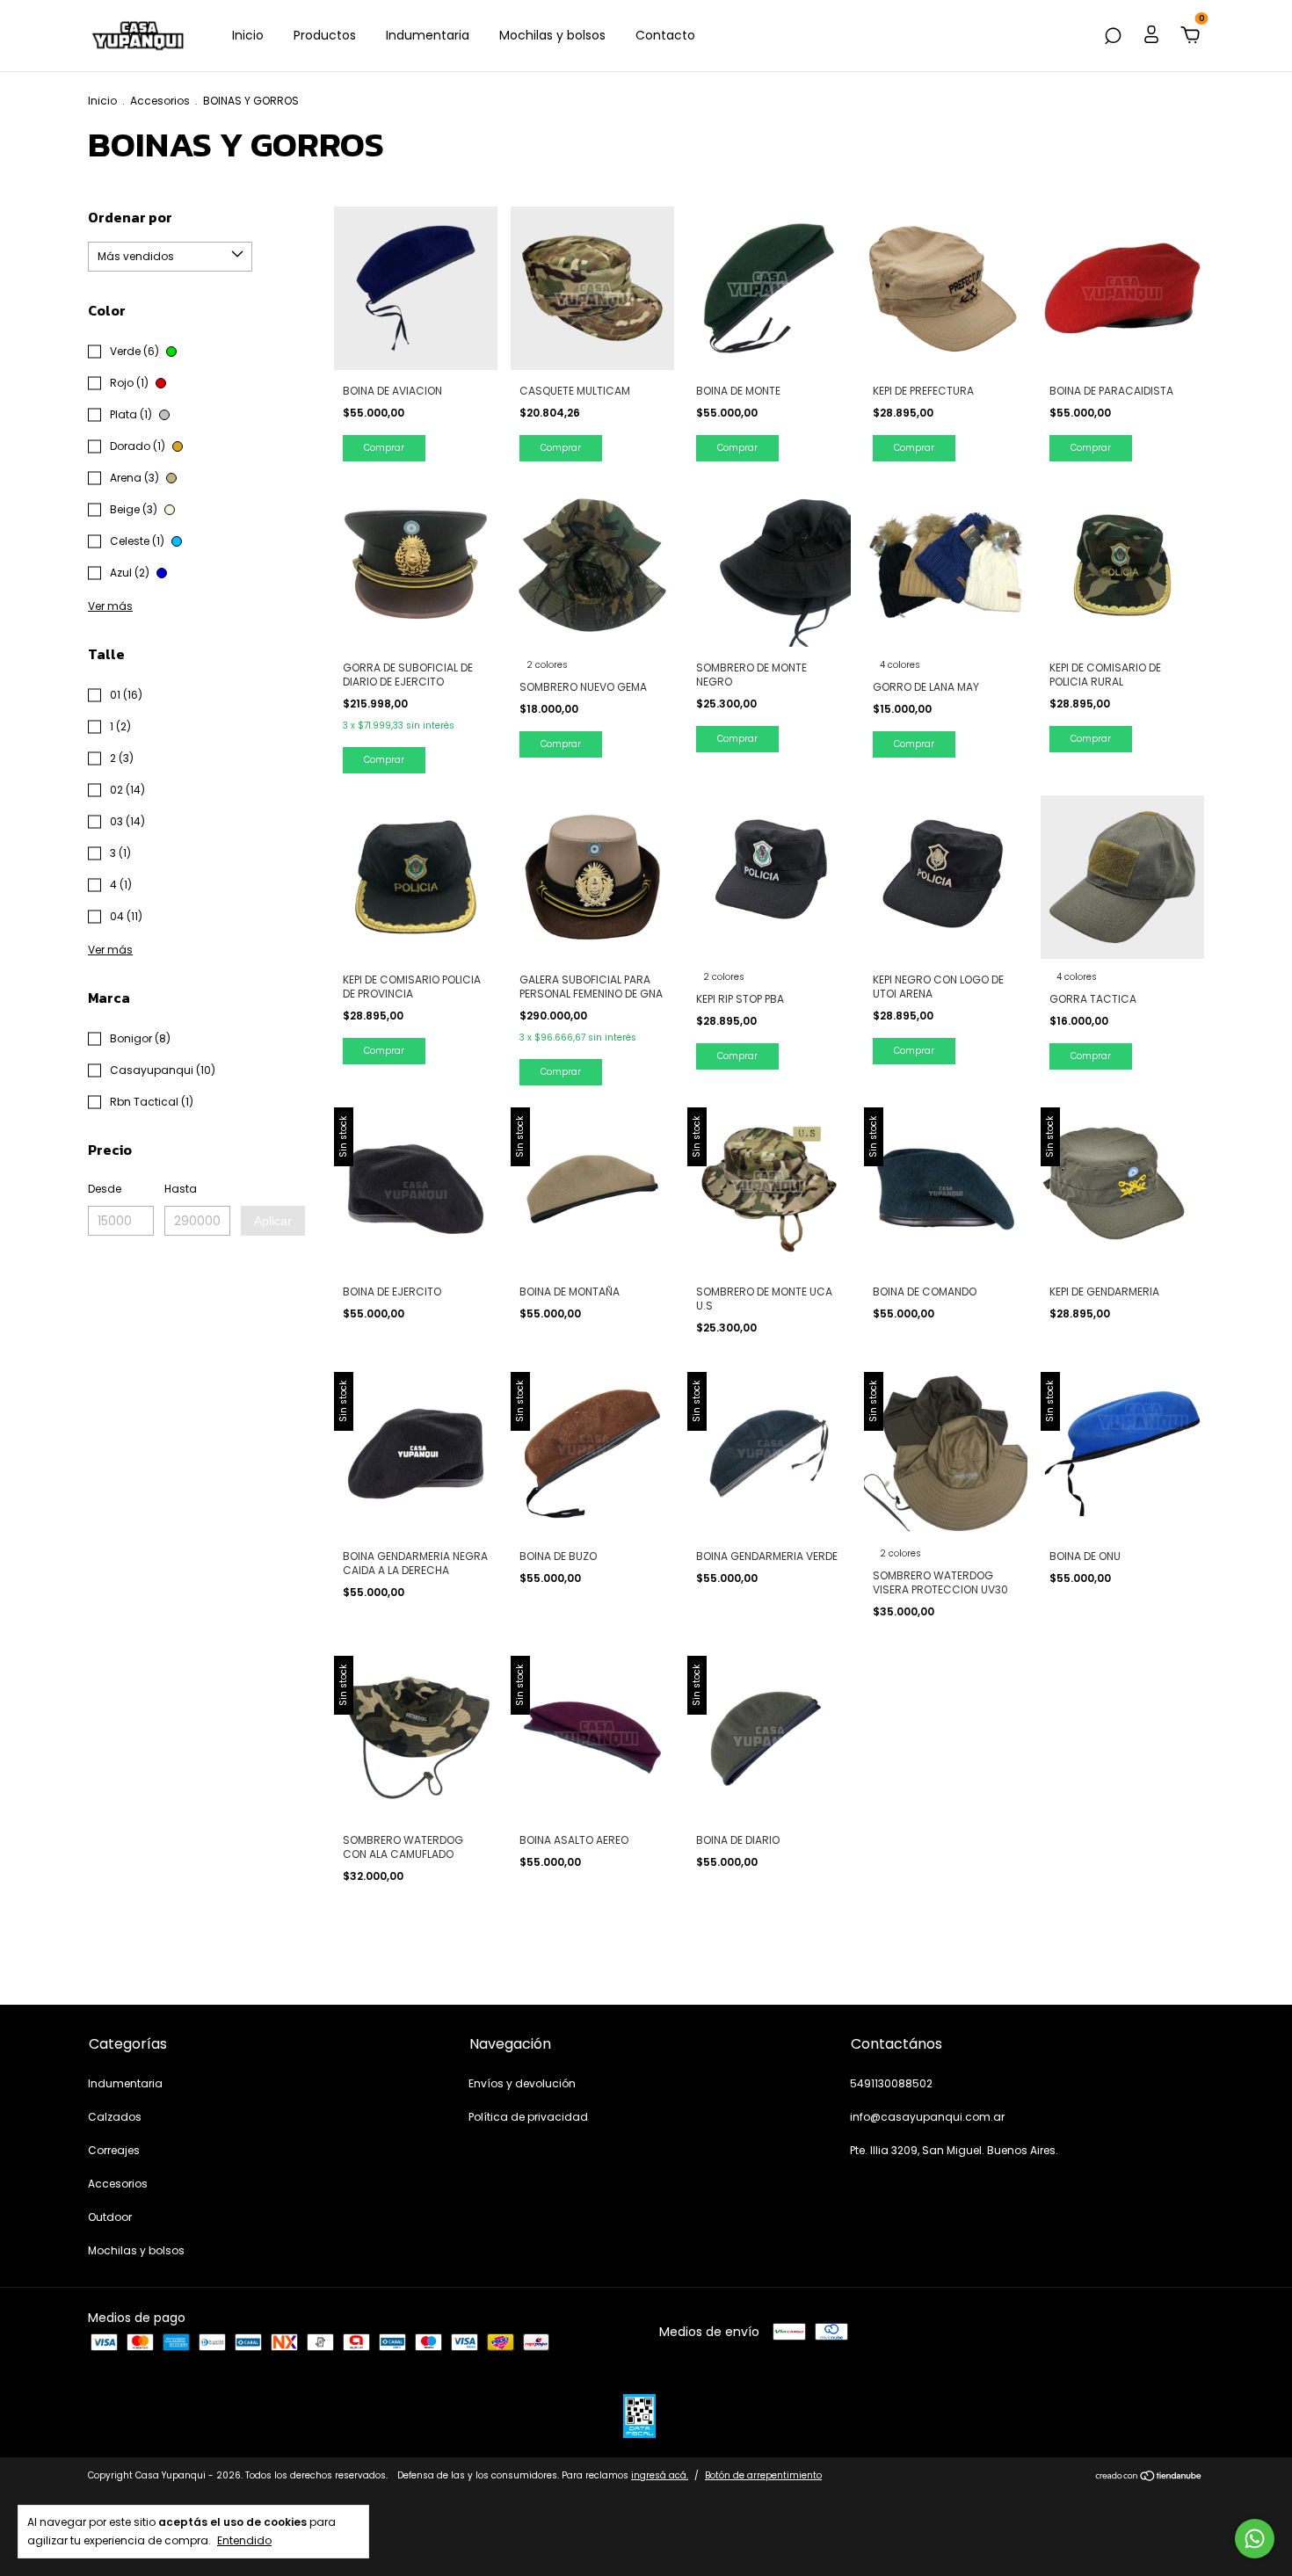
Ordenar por (130, 217)
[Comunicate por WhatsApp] (1255, 2539)
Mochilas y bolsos (552, 35)
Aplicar (273, 1221)
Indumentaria (428, 35)
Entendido (244, 2540)
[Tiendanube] (1149, 2478)
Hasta (181, 1189)
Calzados (115, 2117)
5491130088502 (891, 2083)
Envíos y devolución (522, 2083)
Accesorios (160, 101)
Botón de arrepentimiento (763, 2475)
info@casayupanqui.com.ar (927, 2117)
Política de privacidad (528, 2117)
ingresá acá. (660, 2475)
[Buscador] (1113, 37)
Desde (105, 1189)
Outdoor (110, 2217)
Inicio (248, 35)
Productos (325, 35)
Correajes (114, 2150)
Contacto (665, 35)
